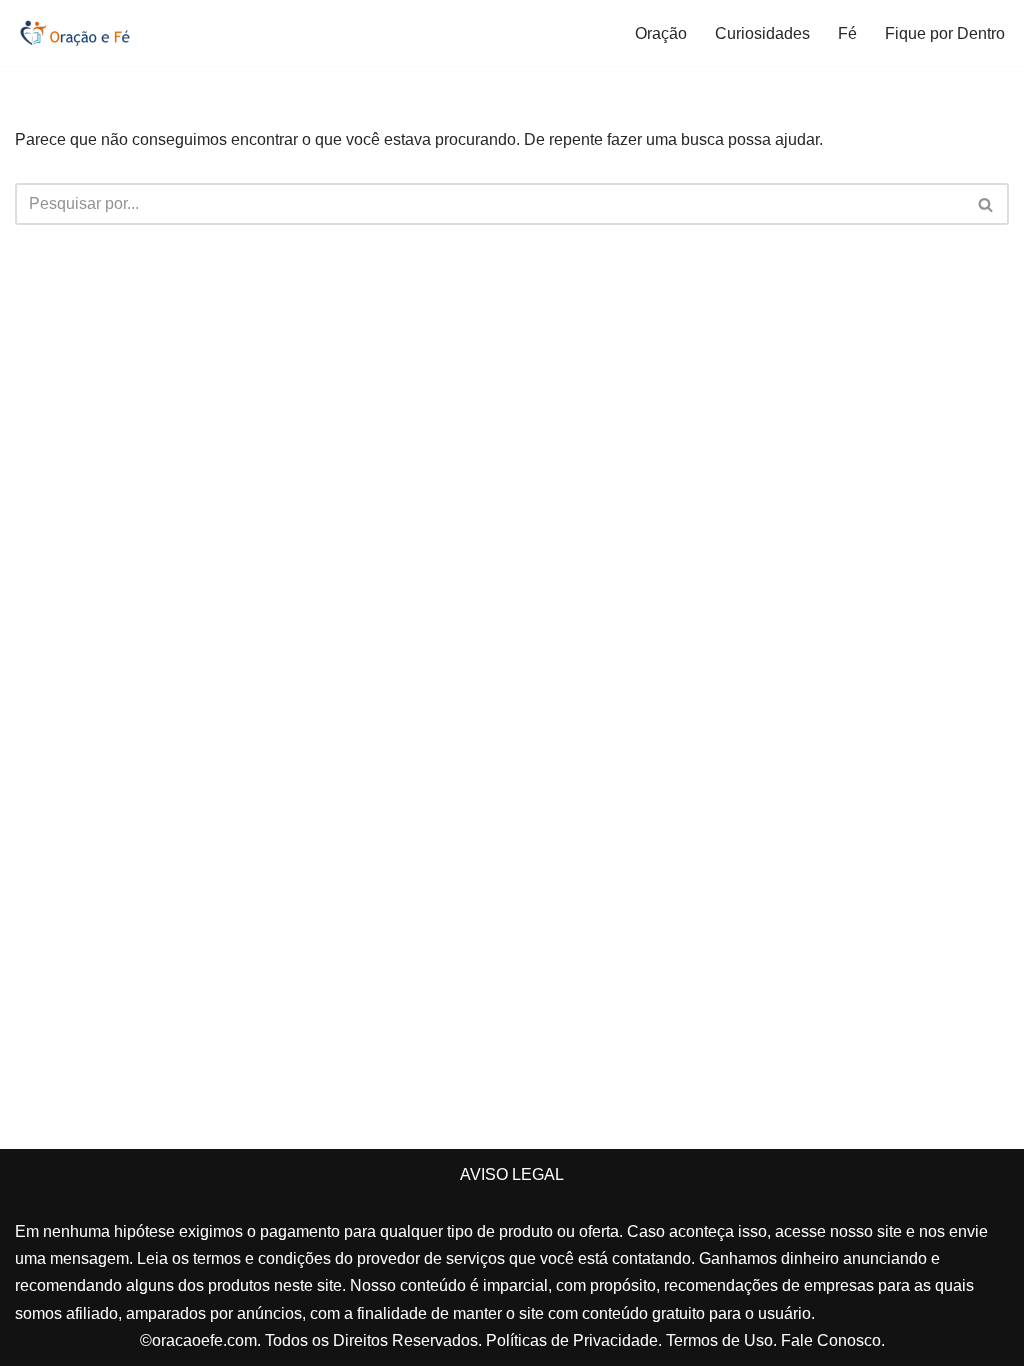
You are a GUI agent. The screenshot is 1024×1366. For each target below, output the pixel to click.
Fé (847, 33)
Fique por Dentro (945, 33)
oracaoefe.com (204, 1340)
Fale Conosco (831, 1340)
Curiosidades (762, 33)
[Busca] (986, 204)
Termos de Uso (719, 1340)
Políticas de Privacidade (572, 1340)
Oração (661, 33)
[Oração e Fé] (75, 33)
